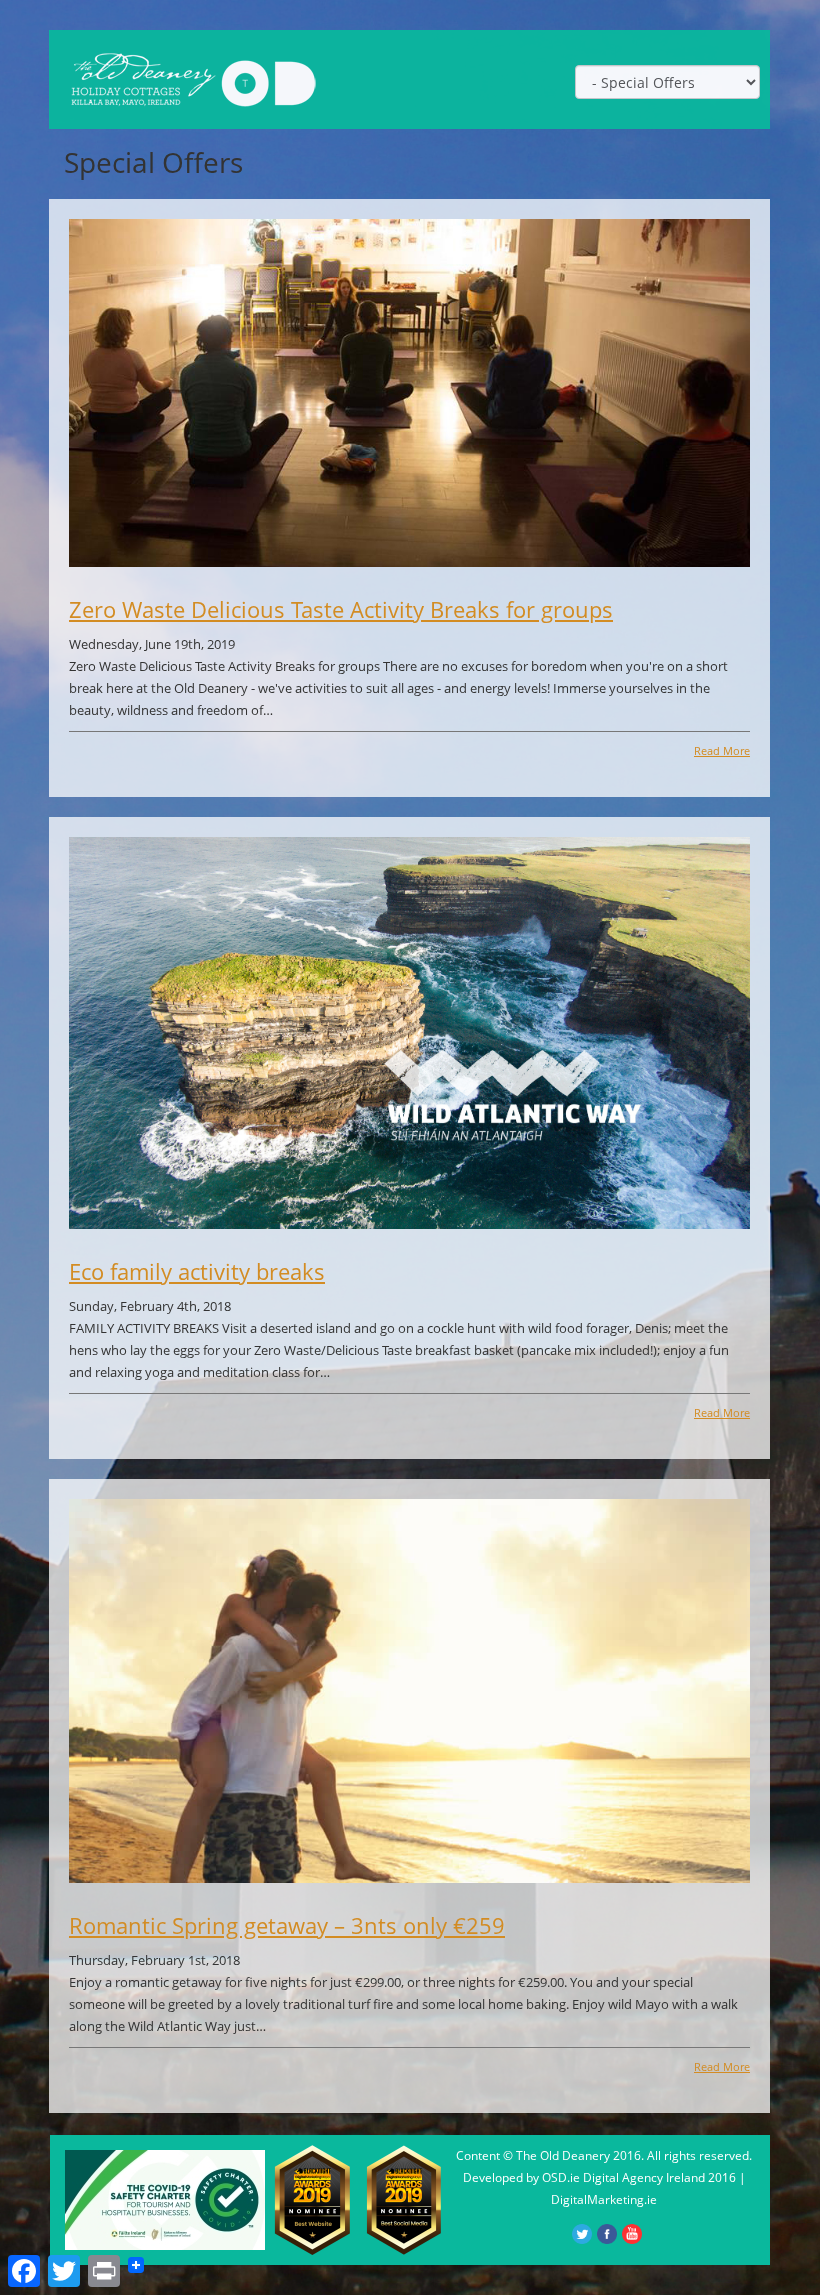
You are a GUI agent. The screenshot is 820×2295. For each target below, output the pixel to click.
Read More (722, 750)
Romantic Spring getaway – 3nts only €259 (287, 1925)
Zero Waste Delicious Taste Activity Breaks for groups (341, 609)
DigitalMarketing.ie (604, 2199)
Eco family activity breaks (197, 1271)
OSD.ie (561, 2177)
